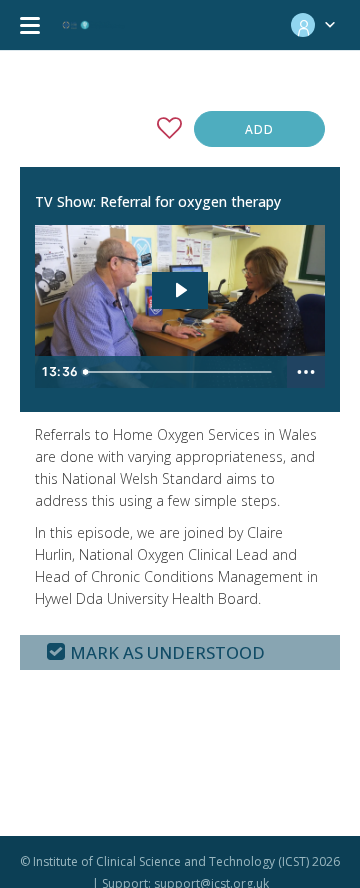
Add (259, 129)
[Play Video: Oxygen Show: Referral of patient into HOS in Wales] (180, 290)
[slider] (181, 372)
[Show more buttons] (306, 372)
